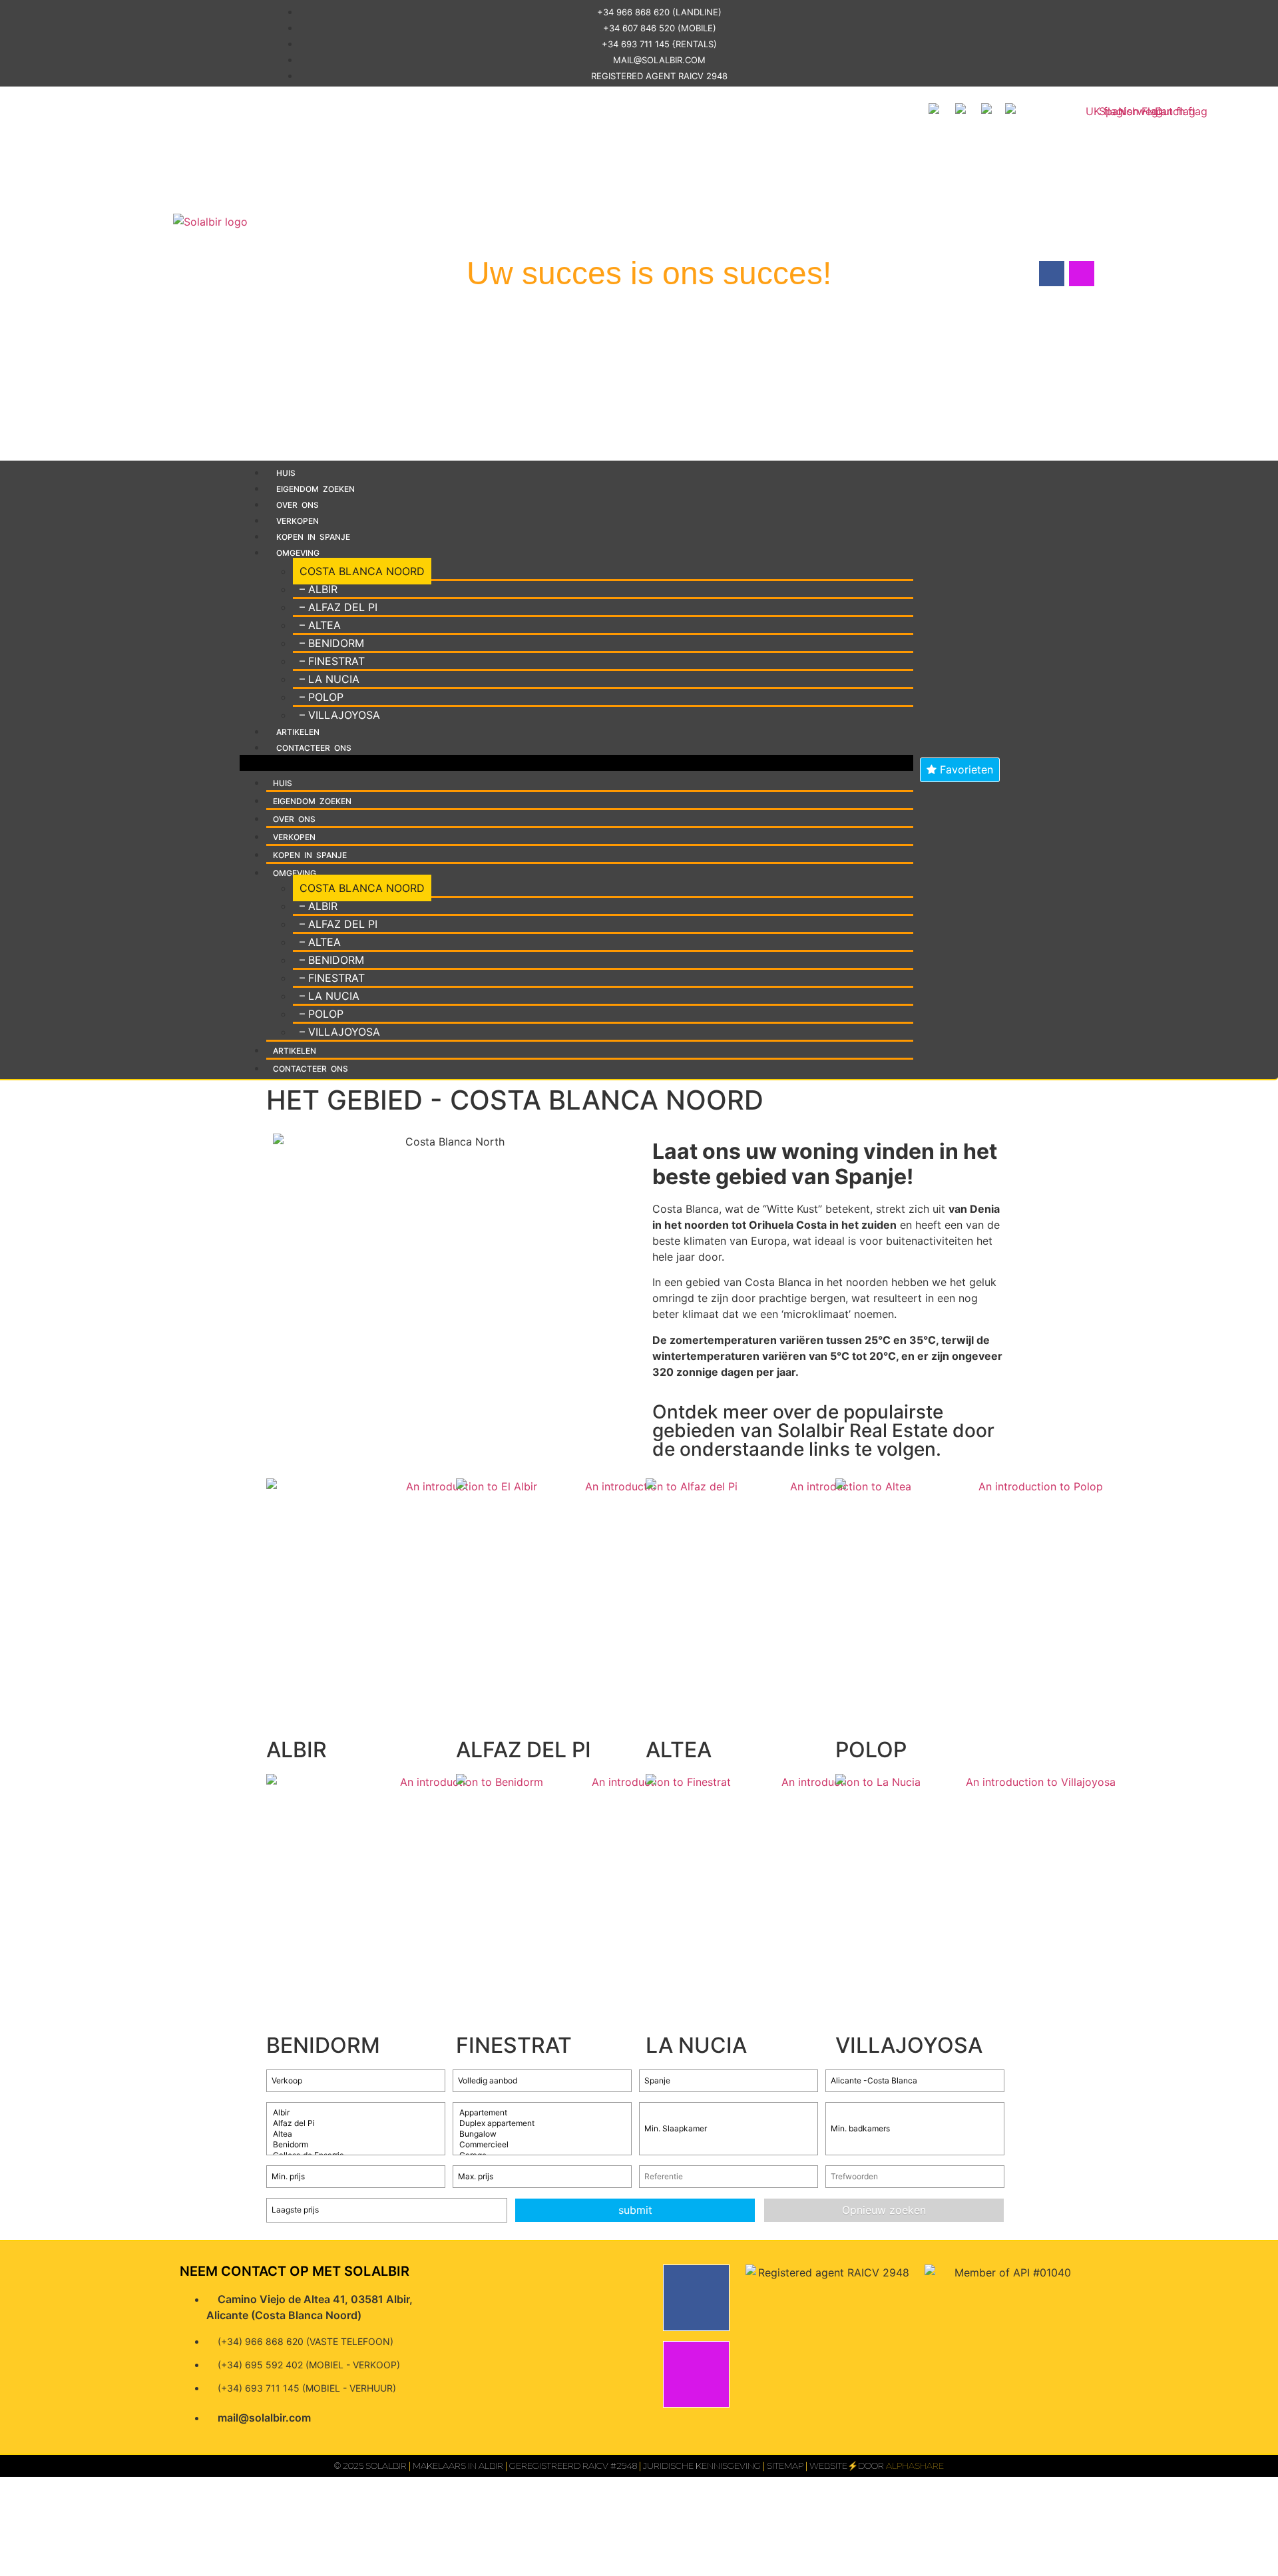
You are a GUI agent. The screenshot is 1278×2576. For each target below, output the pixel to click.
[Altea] (356, 2134)
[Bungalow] (542, 2134)
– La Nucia (329, 679)
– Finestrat (332, 661)
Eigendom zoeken (316, 489)
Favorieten (965, 769)
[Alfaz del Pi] (356, 2123)
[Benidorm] (356, 2145)
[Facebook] (696, 2298)
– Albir (319, 589)
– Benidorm (332, 643)
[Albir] (356, 2113)
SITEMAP (785, 2466)
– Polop (321, 697)
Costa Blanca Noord (362, 571)
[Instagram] (696, 2374)
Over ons (298, 505)
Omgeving (298, 553)
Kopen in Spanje (313, 537)
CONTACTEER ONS (314, 748)
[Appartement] (542, 2113)
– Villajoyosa (340, 715)
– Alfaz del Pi (338, 607)
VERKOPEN (298, 521)
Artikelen (298, 732)
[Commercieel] (542, 2145)
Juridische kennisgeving (702, 2466)
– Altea (320, 625)
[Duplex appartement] (542, 2123)
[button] (576, 763)
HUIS (286, 473)
